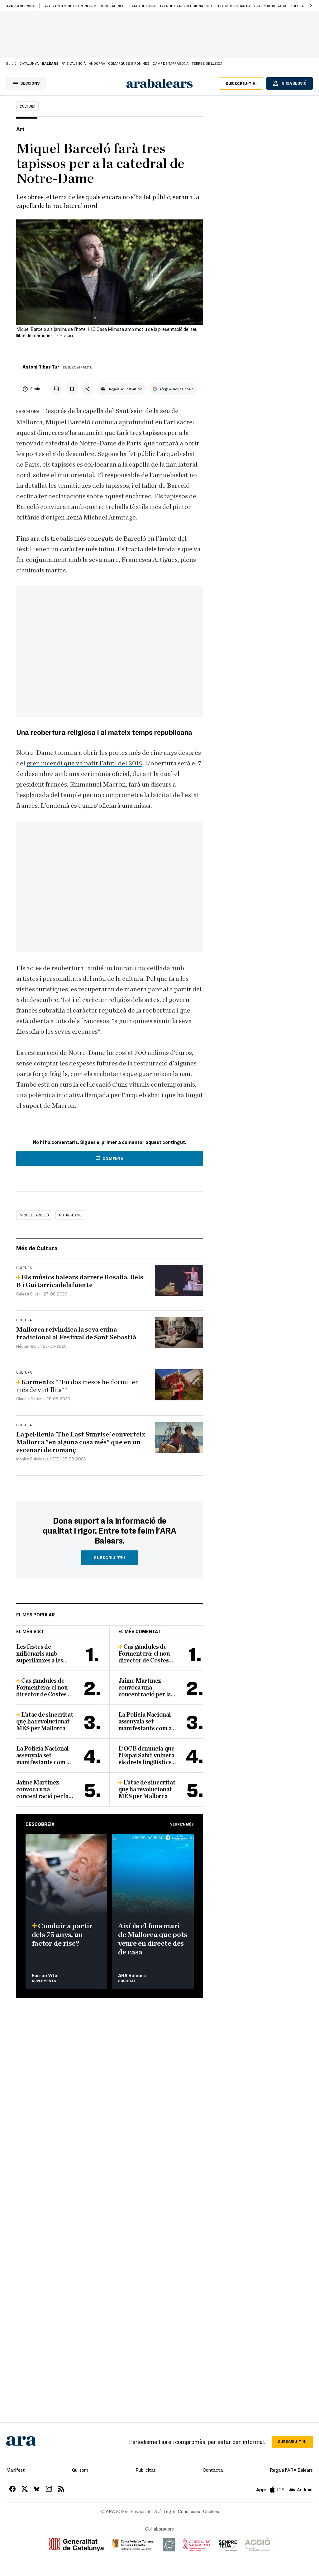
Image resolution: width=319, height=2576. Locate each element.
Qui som (80, 2470)
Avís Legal (164, 2511)
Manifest (16, 2470)
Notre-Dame (70, 1215)
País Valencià (74, 63)
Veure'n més (182, 1824)
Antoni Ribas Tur (41, 367)
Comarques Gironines (129, 63)
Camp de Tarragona (171, 63)
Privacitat (141, 2511)
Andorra (97, 63)
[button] (311, 6)
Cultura (27, 106)
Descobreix (40, 1824)
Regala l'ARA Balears (291, 2470)
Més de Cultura (37, 1248)
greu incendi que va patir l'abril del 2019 (84, 763)
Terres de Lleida (207, 63)
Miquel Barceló (34, 1215)
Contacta (213, 2470)
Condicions (189, 2511)
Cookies (211, 2511)
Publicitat (146, 2470)
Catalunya (29, 63)
